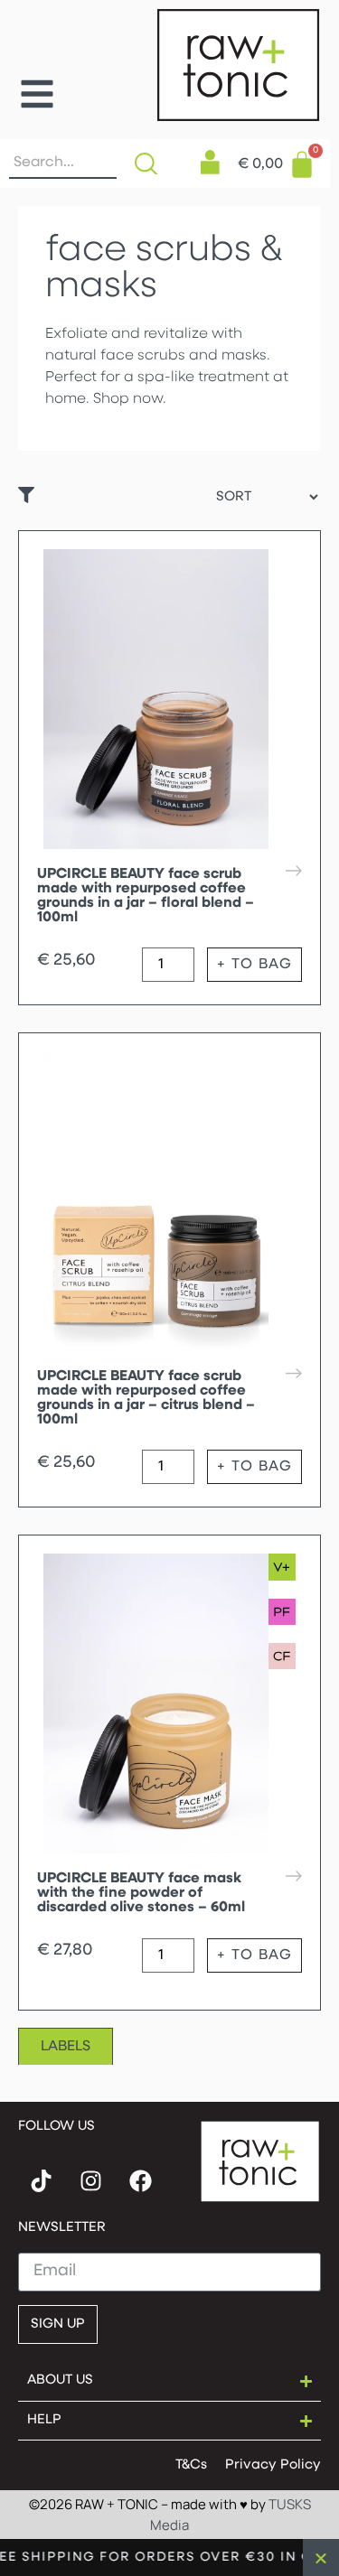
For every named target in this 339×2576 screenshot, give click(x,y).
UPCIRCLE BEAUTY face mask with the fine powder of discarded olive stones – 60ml (141, 1893)
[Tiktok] (41, 2180)
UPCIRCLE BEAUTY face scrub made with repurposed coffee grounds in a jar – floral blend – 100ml (146, 896)
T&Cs (191, 2465)
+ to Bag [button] (254, 965)
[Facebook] (140, 2180)
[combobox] (63, 163)
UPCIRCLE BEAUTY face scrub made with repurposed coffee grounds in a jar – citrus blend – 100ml (146, 1398)
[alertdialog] (169, 2557)
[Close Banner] (321, 2557)
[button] (37, 94)
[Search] (150, 163)
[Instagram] (90, 2180)
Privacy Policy (273, 2465)
